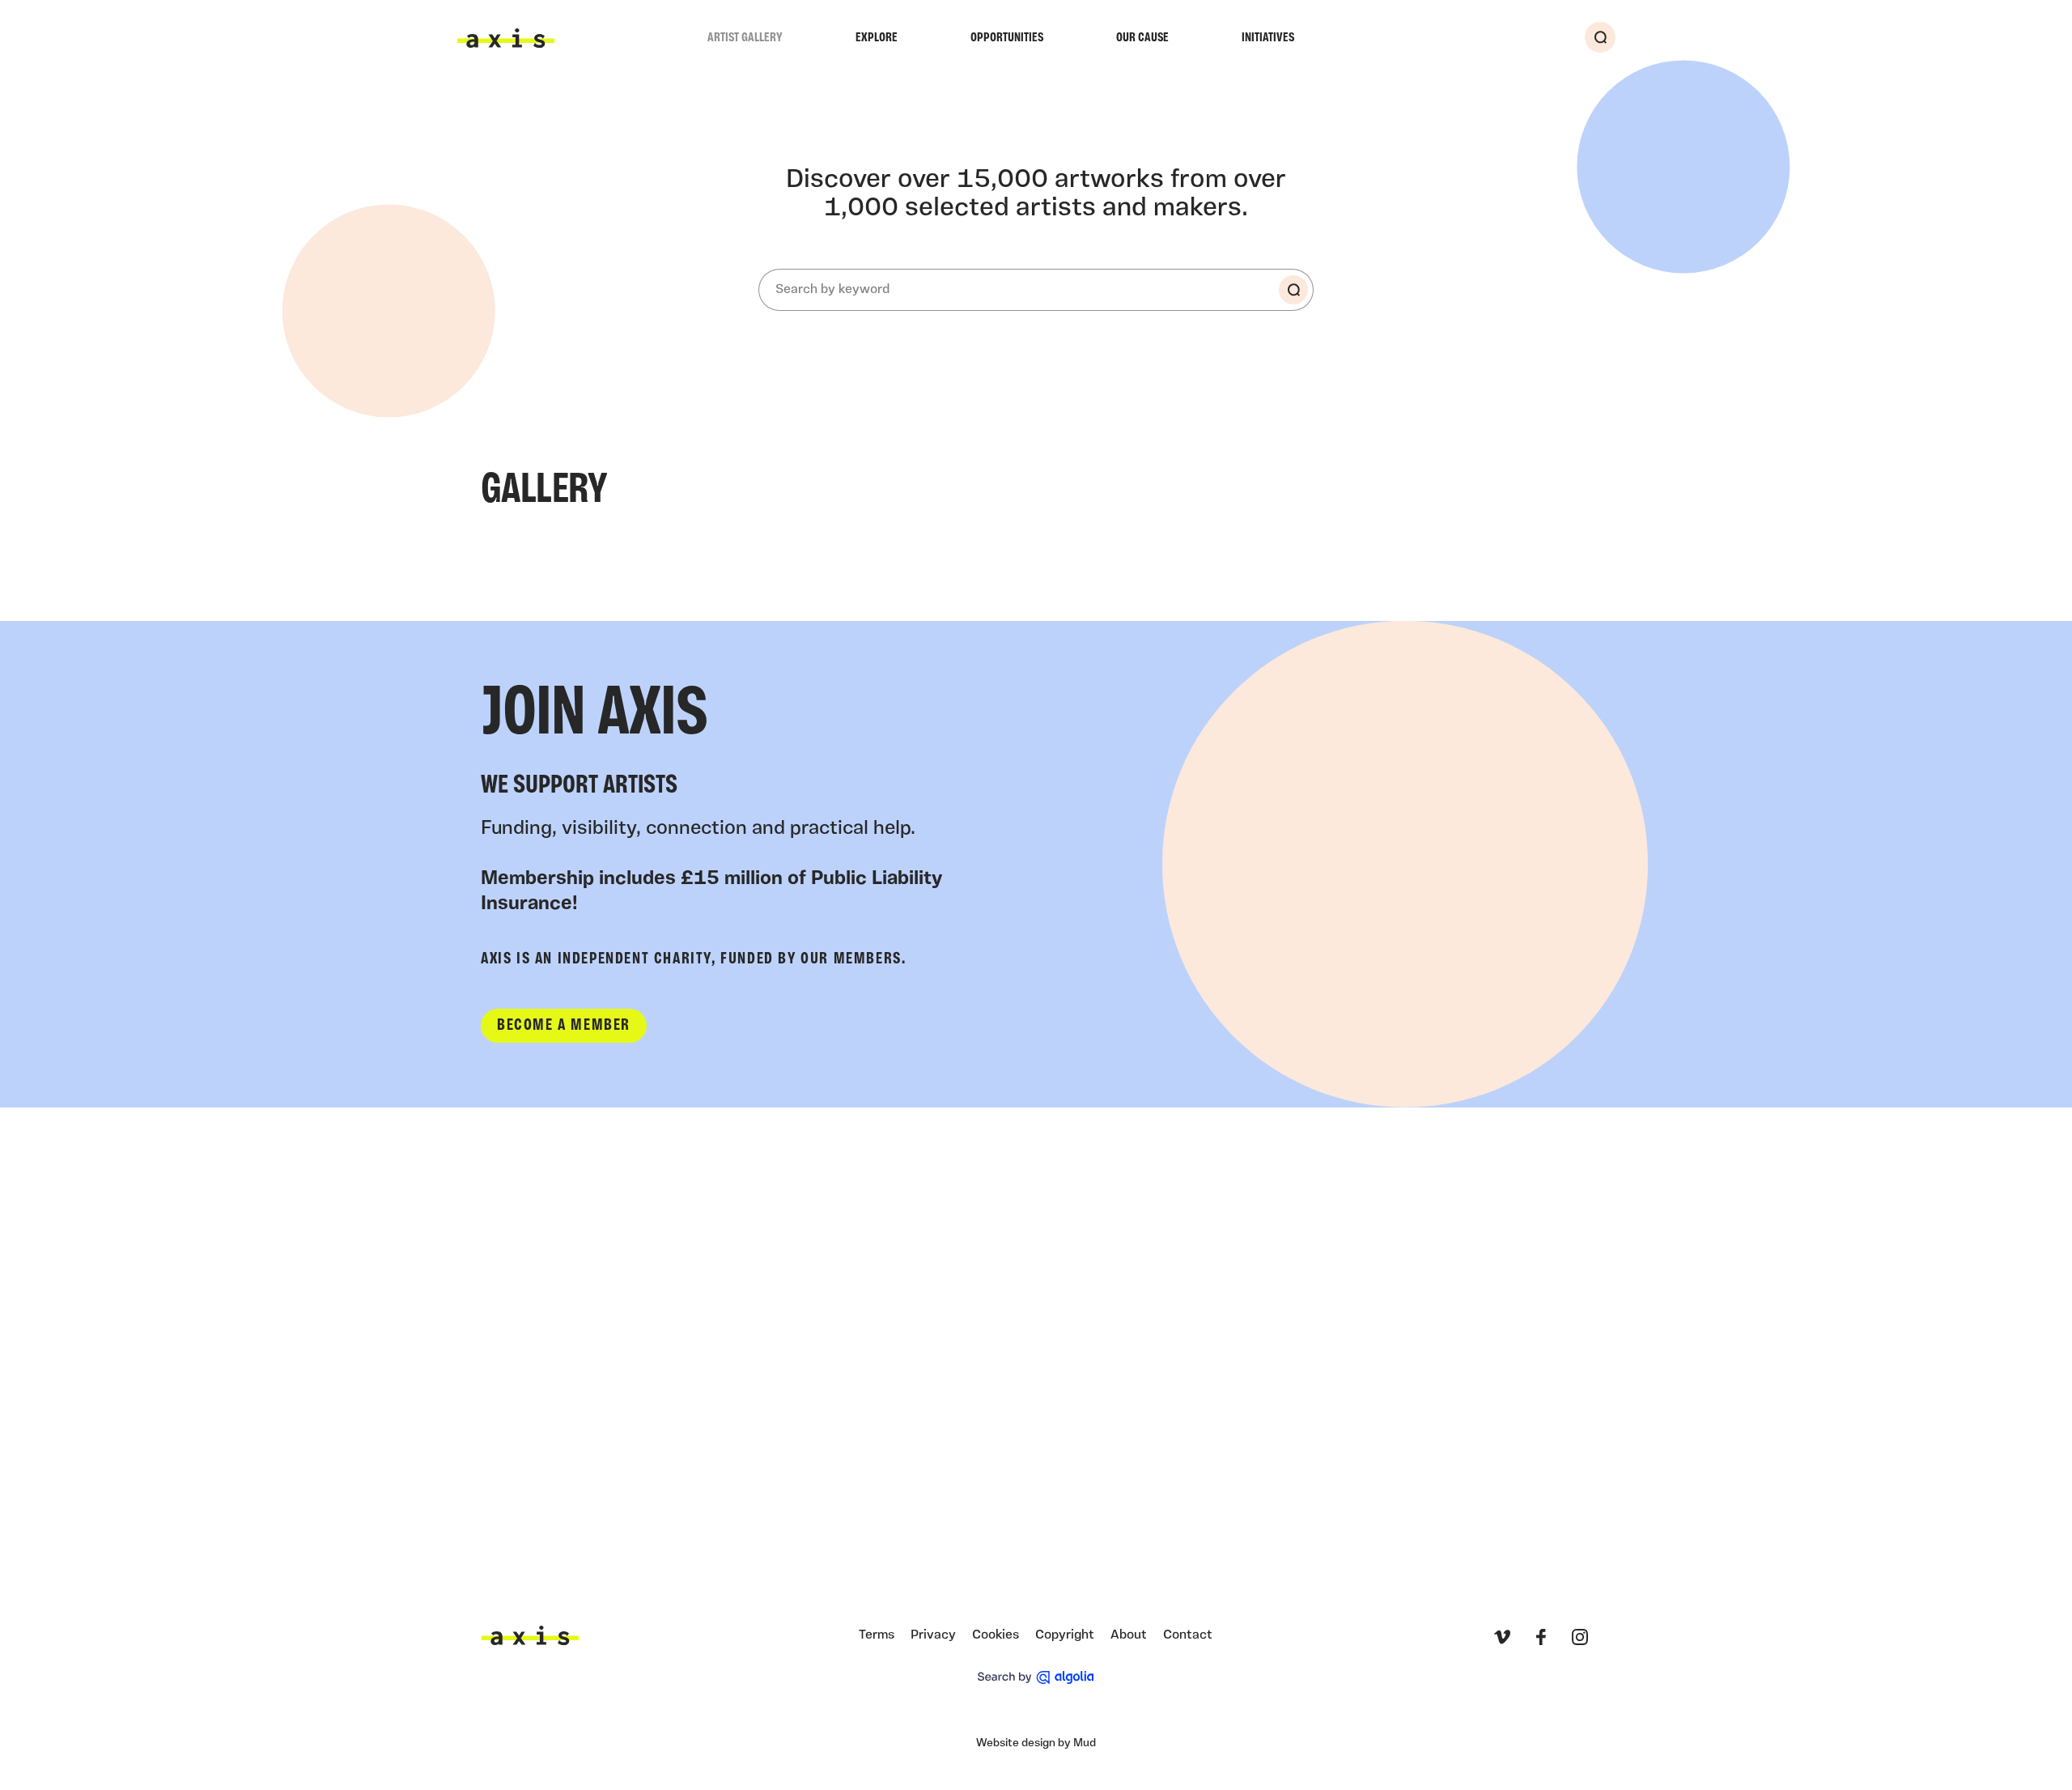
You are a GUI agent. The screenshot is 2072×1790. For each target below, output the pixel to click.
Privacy (933, 1635)
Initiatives (1268, 38)
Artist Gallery (745, 38)
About (1129, 1635)
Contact (1188, 1635)
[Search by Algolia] (1036, 1677)
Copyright (1065, 1635)
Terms (877, 1635)
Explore (877, 38)
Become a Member (564, 1026)
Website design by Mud (1036, 1743)
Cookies (996, 1635)
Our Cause (1142, 38)
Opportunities (1007, 38)
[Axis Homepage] (506, 38)
